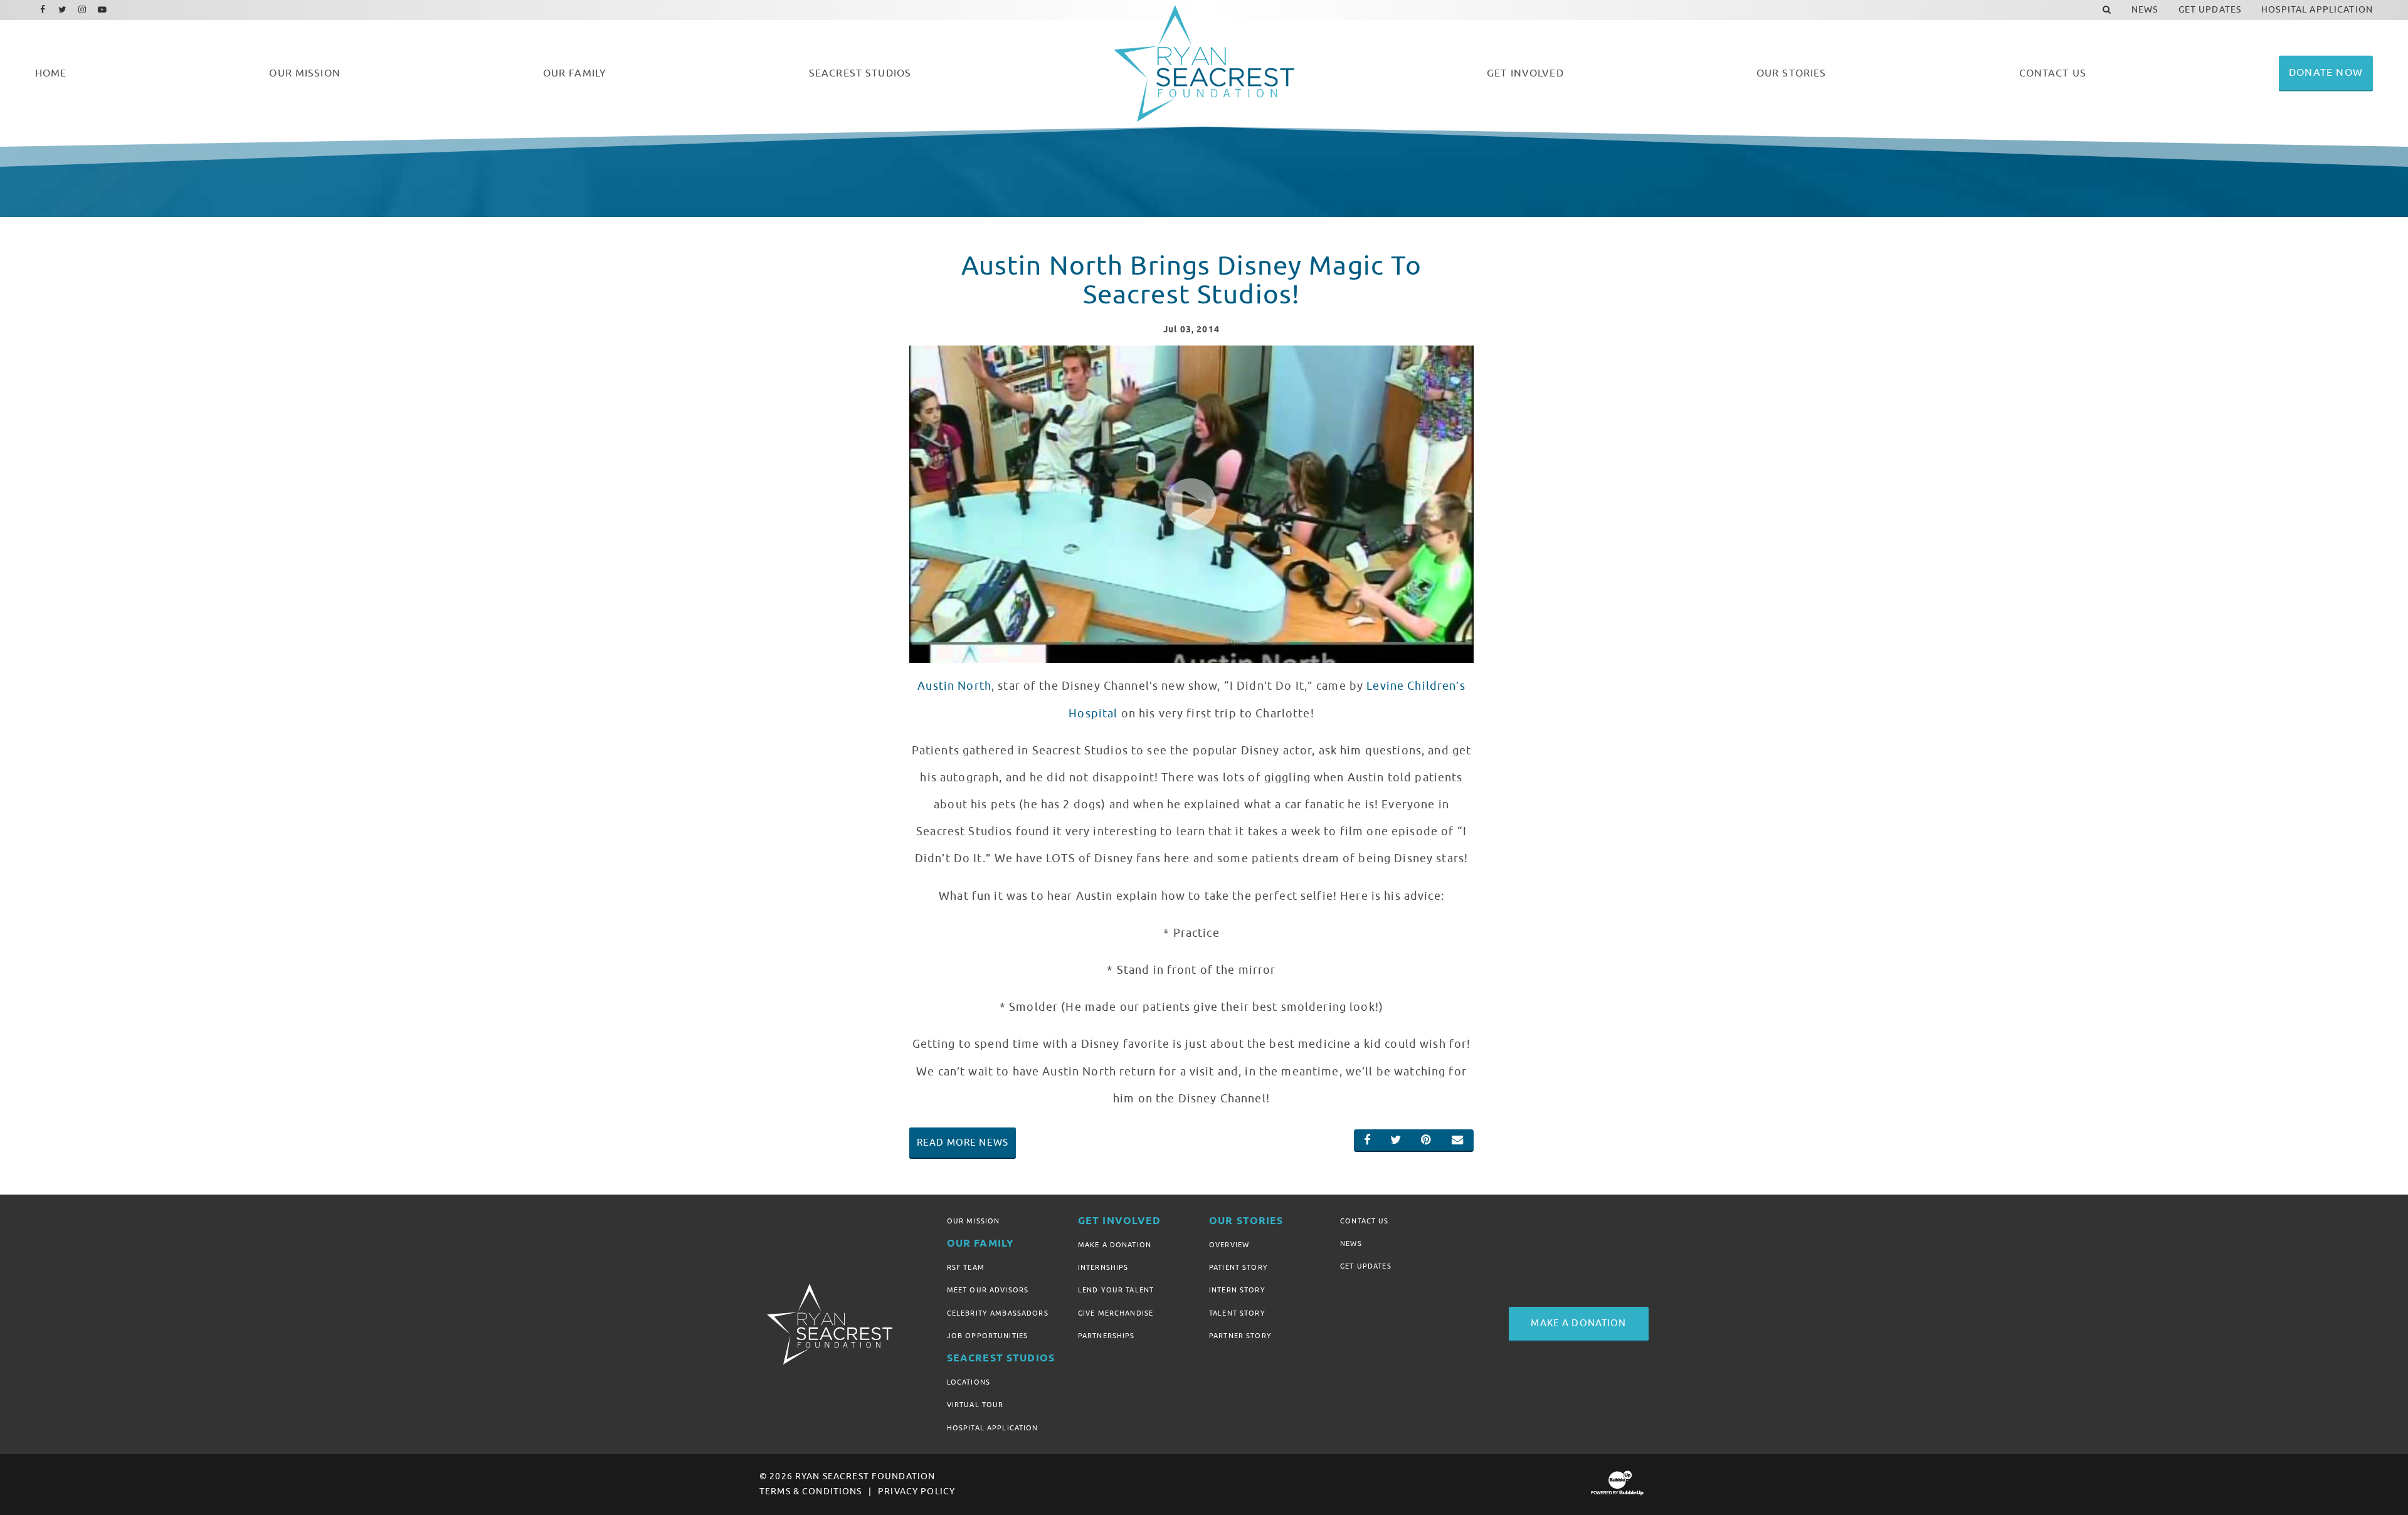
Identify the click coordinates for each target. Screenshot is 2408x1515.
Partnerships (1106, 1336)
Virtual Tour (975, 1405)
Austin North (954, 686)
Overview (1229, 1245)
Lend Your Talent (1116, 1290)
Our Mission (974, 1221)
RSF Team (966, 1267)
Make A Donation (1115, 1245)
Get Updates (1366, 1266)
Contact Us (1364, 1221)
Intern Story (1237, 1290)
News (1351, 1243)
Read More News (963, 1143)
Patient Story (1238, 1267)
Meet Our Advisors (988, 1290)
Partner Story (1240, 1336)
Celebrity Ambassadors (998, 1313)
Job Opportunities (987, 1336)
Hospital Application (993, 1428)
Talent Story (1237, 1313)
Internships (1103, 1267)
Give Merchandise (1116, 1313)
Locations (969, 1382)
